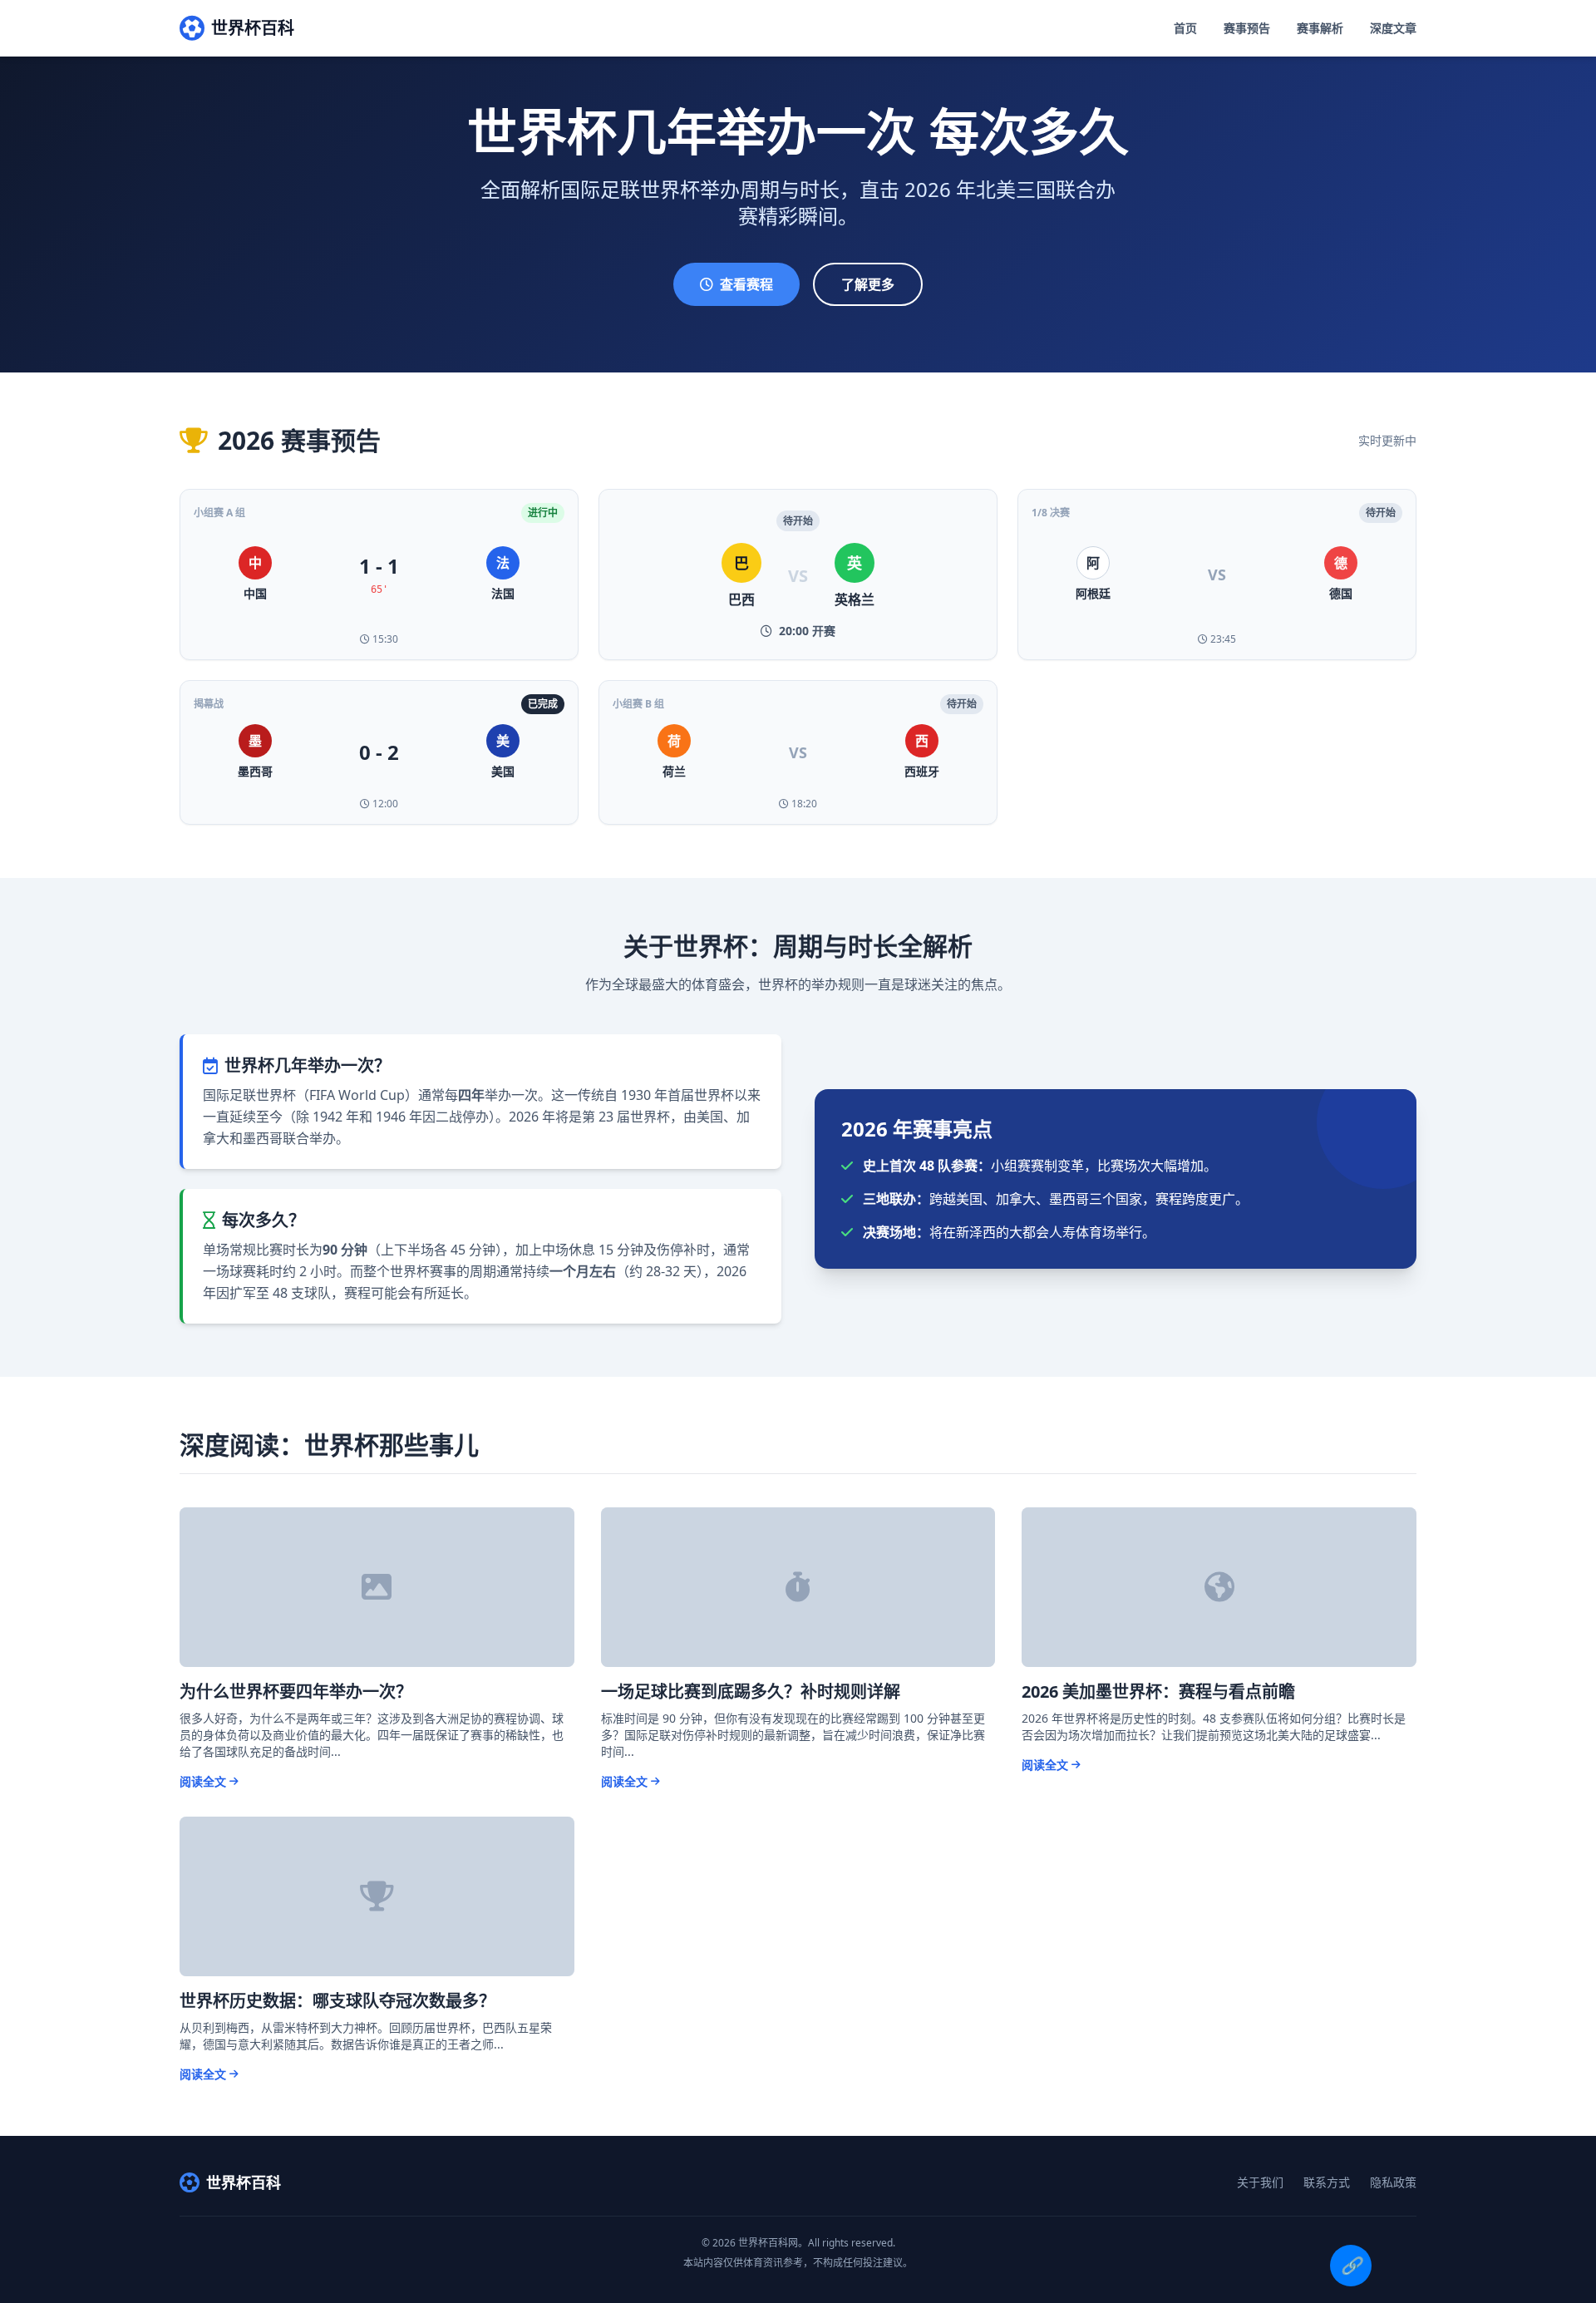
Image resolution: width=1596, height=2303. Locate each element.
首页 (1185, 28)
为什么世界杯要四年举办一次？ (296, 1691)
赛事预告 (1247, 28)
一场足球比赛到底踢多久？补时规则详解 (751, 1691)
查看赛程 (746, 284)
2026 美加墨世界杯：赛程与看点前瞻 (1158, 1691)
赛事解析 (1320, 28)
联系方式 (1327, 2182)
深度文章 (1393, 28)
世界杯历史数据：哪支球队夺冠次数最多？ (337, 2001)
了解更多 (868, 284)
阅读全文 (203, 1781)
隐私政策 (1393, 2182)
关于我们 (1260, 2182)
